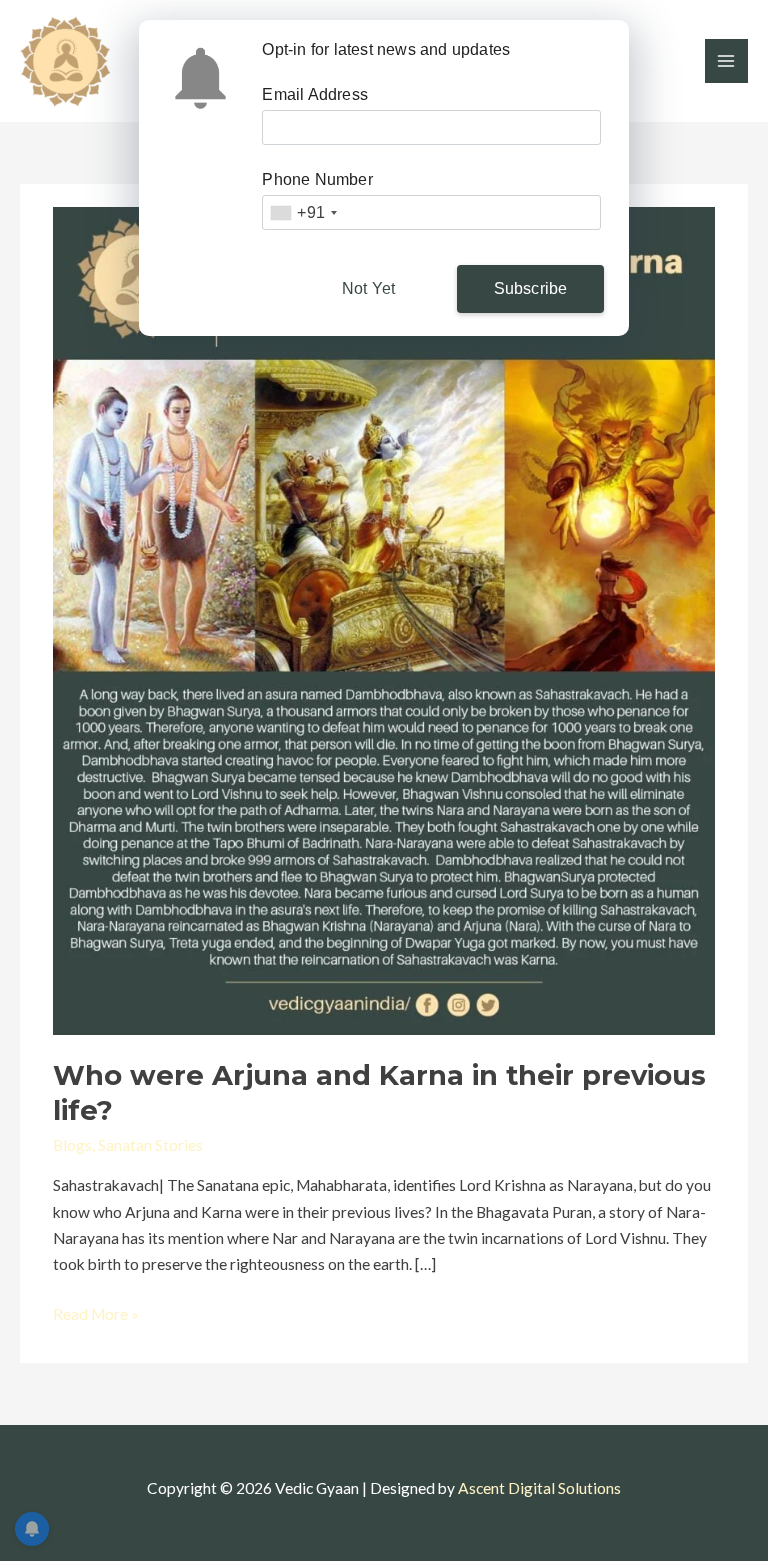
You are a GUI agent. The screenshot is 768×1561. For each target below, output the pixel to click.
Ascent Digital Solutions (539, 1488)
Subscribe (531, 288)
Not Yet (368, 288)
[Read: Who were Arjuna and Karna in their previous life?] (384, 619)
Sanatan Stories (150, 1145)
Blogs (72, 1145)
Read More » (96, 1312)
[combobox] (303, 212)
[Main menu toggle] (726, 60)
